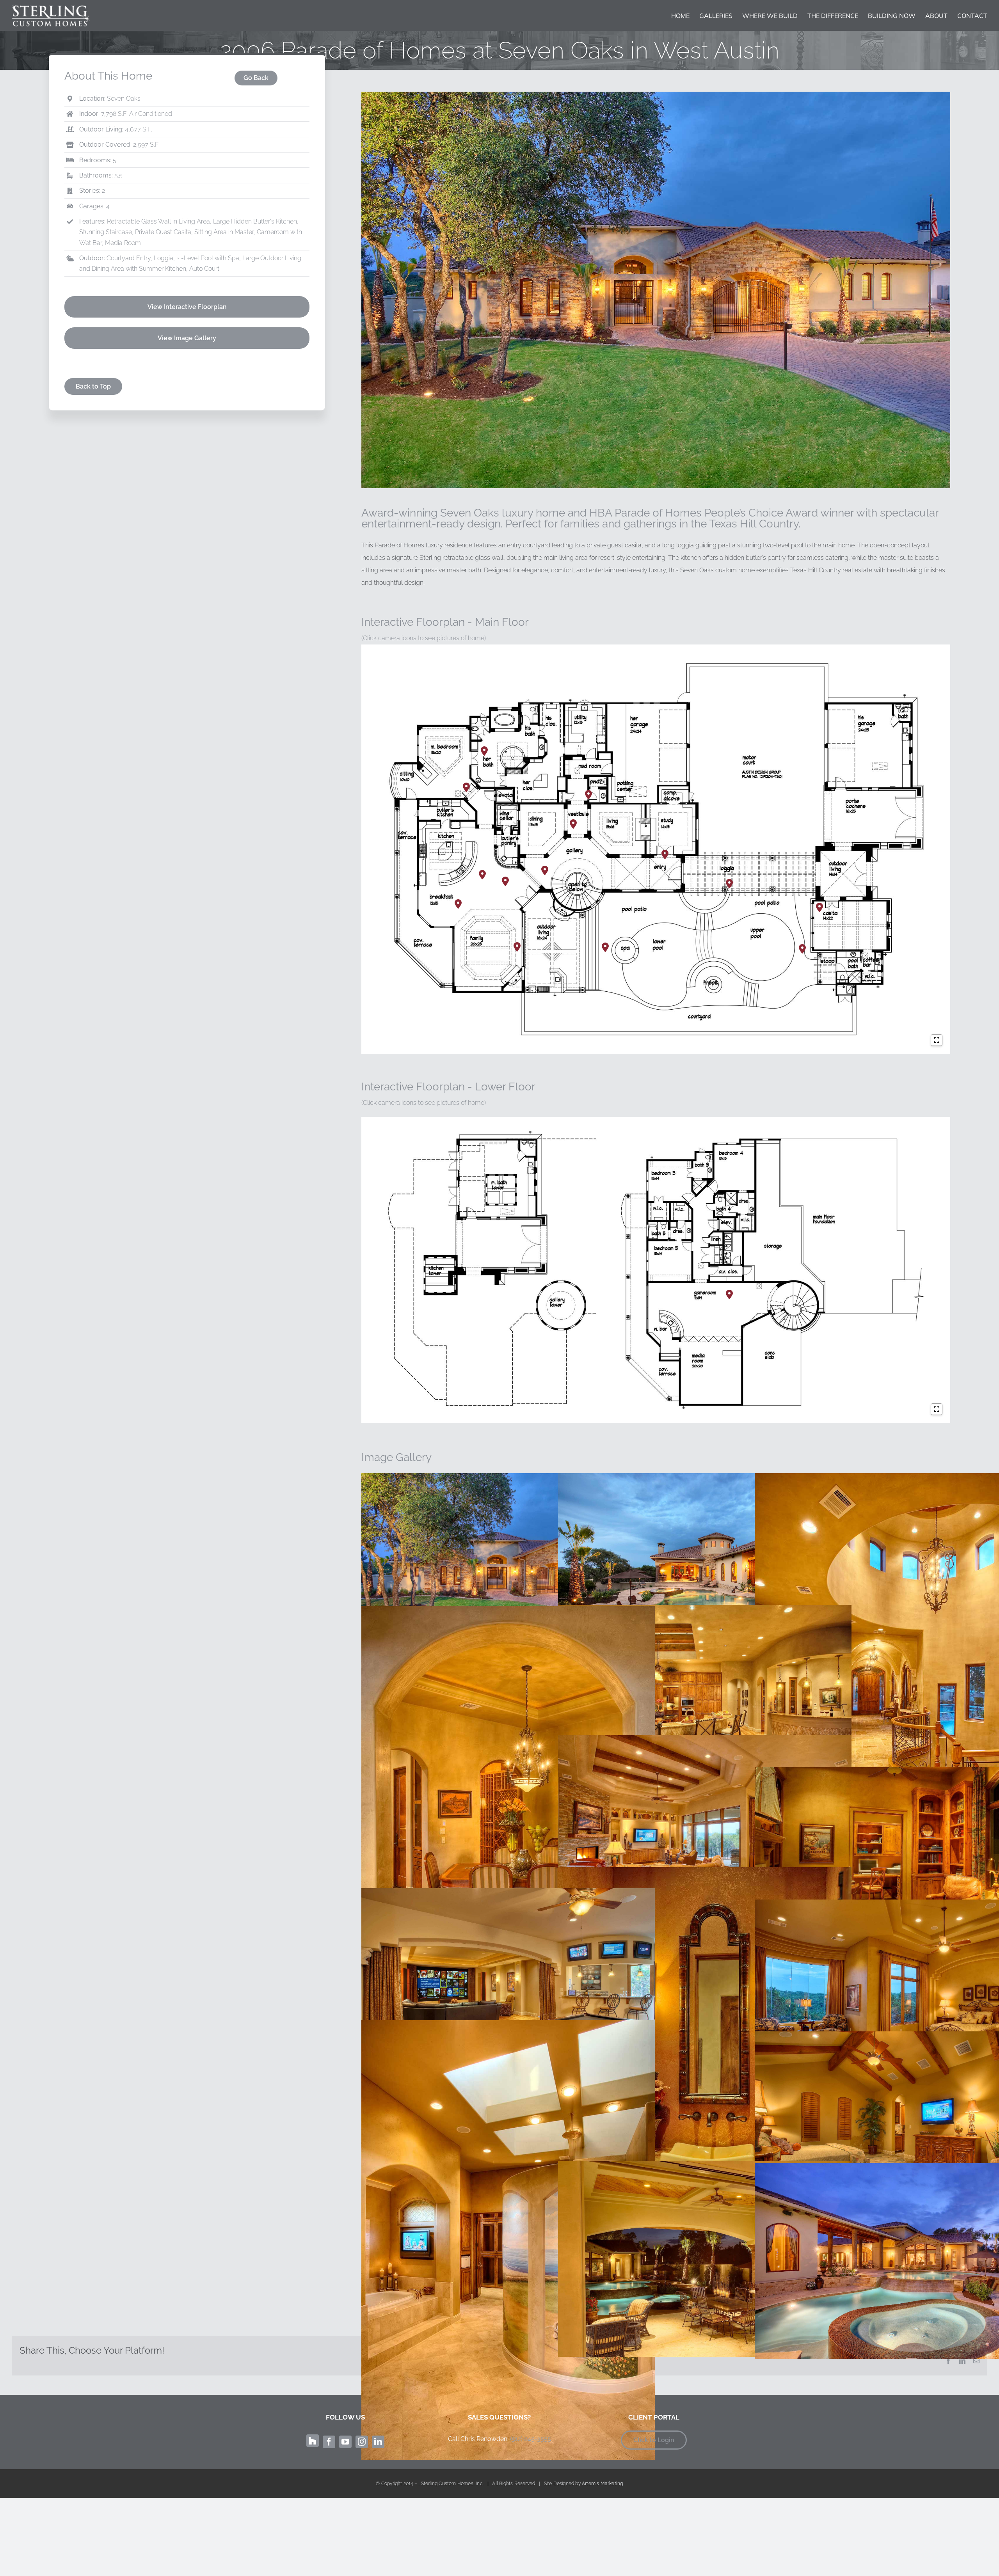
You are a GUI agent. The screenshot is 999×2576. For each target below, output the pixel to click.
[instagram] (362, 2442)
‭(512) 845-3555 (531, 2439)
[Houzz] (313, 2441)
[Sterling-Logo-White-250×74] (51, 7)
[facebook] (329, 2442)
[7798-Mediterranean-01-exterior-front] (656, 95)
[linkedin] (378, 2442)
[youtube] (345, 2442)
